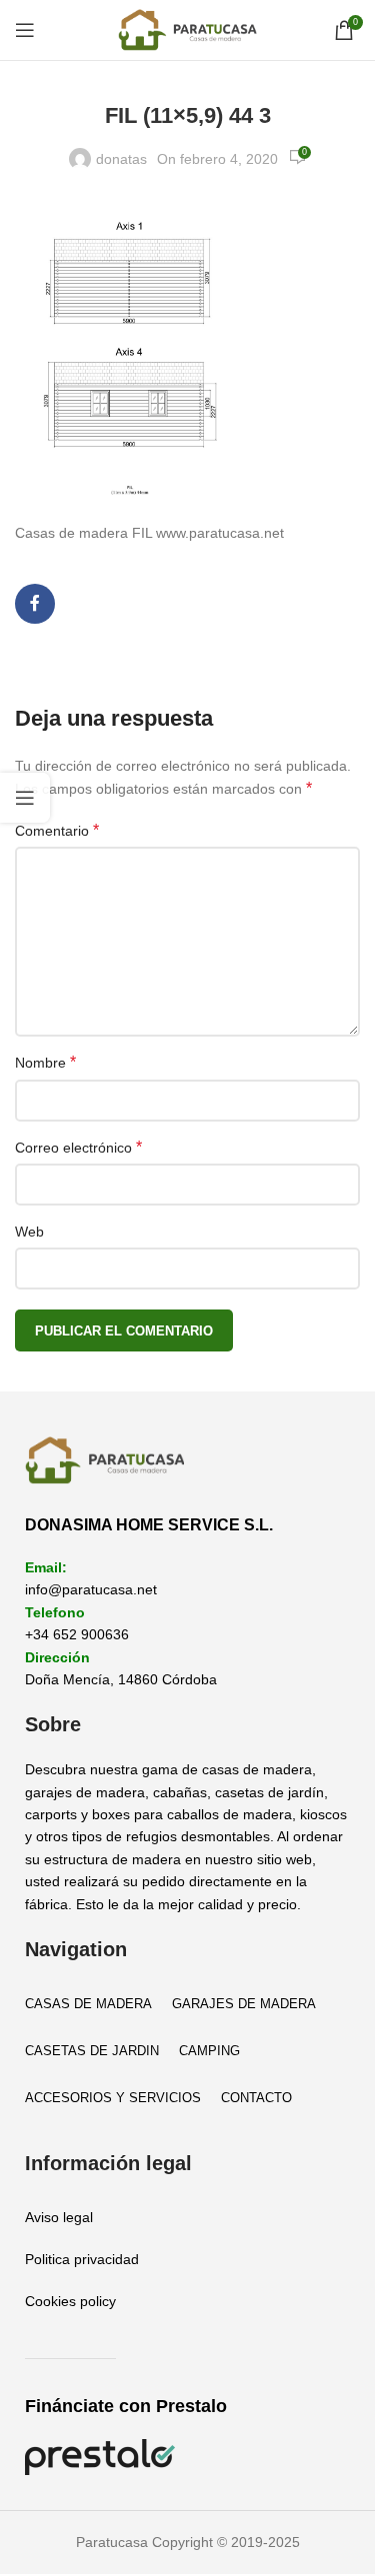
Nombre (45, 1062)
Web (29, 1232)
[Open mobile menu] (25, 30)
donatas (121, 159)
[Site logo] (188, 29)
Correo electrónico (78, 1147)
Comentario (57, 830)
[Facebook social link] (35, 604)
